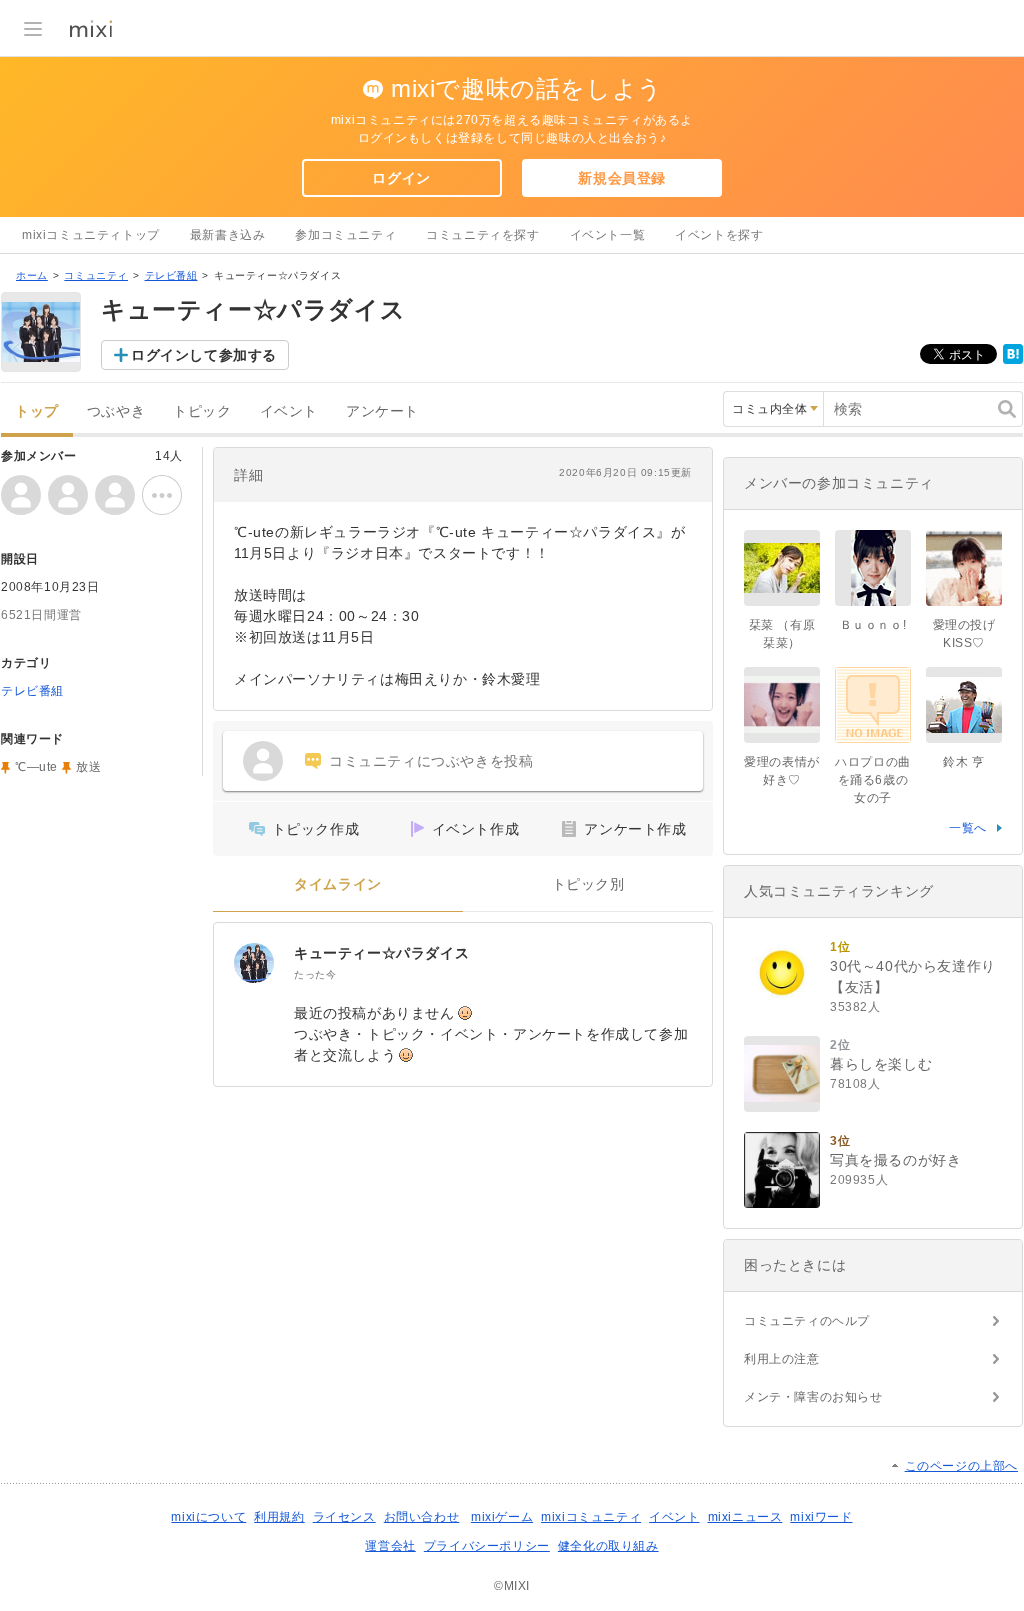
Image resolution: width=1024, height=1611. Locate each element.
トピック (202, 411)
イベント (289, 411)
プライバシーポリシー (487, 1546)
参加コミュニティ (345, 235)
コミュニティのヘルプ (807, 1321)
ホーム (32, 275)
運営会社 (390, 1546)
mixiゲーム (502, 1517)
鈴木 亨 (963, 762)
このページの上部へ (961, 1466)
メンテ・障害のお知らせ (813, 1397)
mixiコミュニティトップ (91, 235)
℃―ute (36, 767)
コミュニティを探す (482, 235)
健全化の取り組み (608, 1546)
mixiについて (208, 1517)
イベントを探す (719, 235)
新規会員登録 (622, 178)
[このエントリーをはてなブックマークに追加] (1013, 360)
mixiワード (821, 1517)
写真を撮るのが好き (895, 1160)
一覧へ (968, 828)
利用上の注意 (782, 1359)
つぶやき (116, 411)
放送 (88, 767)
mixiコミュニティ (591, 1517)
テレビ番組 (171, 275)
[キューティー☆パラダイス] (254, 963)
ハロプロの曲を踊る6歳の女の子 (873, 780)
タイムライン (338, 884)
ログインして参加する (204, 355)
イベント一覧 (608, 235)
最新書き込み (228, 235)
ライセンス (344, 1517)
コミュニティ (96, 275)
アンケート (382, 411)
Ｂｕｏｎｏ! (873, 625)
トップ (37, 411)
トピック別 (588, 884)
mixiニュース (745, 1517)
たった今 (315, 974)
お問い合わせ (422, 1517)
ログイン (401, 178)
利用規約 (279, 1517)
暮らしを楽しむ (881, 1064)
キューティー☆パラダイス (381, 953)
